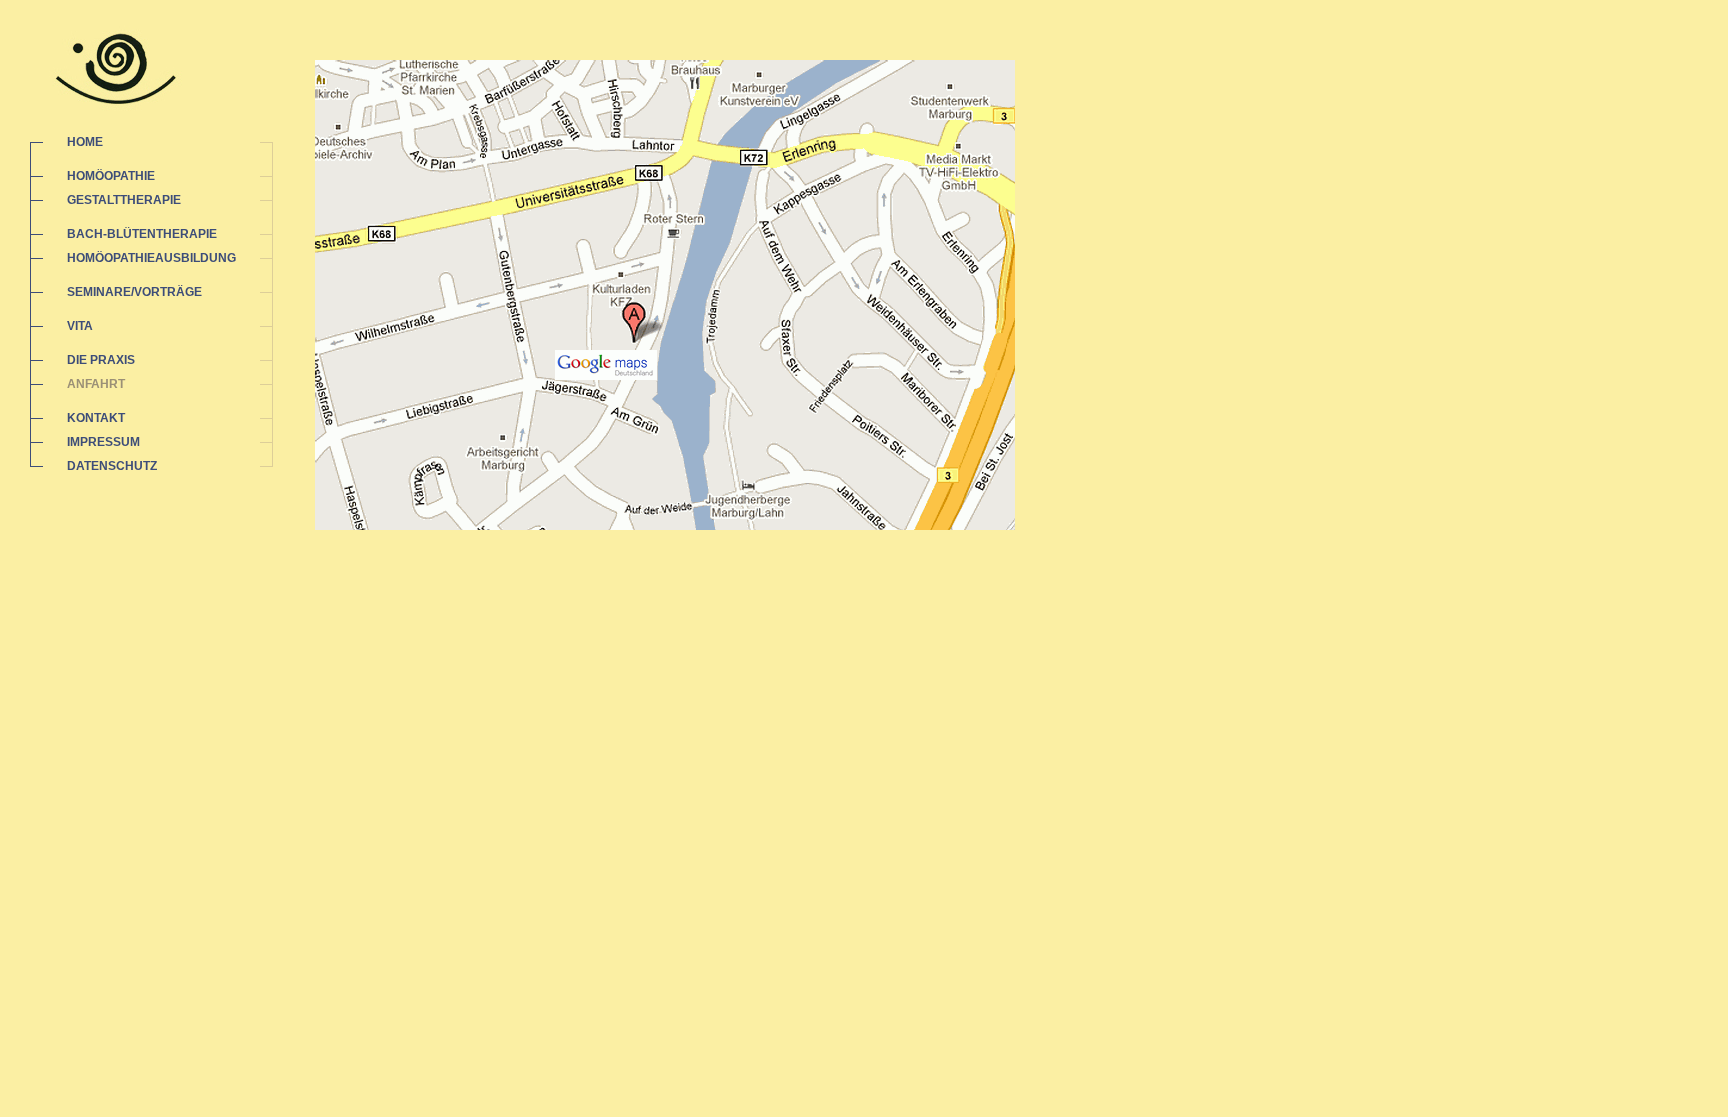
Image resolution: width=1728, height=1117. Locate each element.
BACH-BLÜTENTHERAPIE (142, 234)
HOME (85, 142)
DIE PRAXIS (101, 360)
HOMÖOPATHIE (111, 176)
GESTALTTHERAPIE (124, 200)
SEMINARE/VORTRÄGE (134, 292)
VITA (80, 326)
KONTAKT (96, 418)
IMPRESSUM (103, 442)
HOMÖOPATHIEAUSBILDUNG (151, 258)
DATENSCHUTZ (112, 466)
